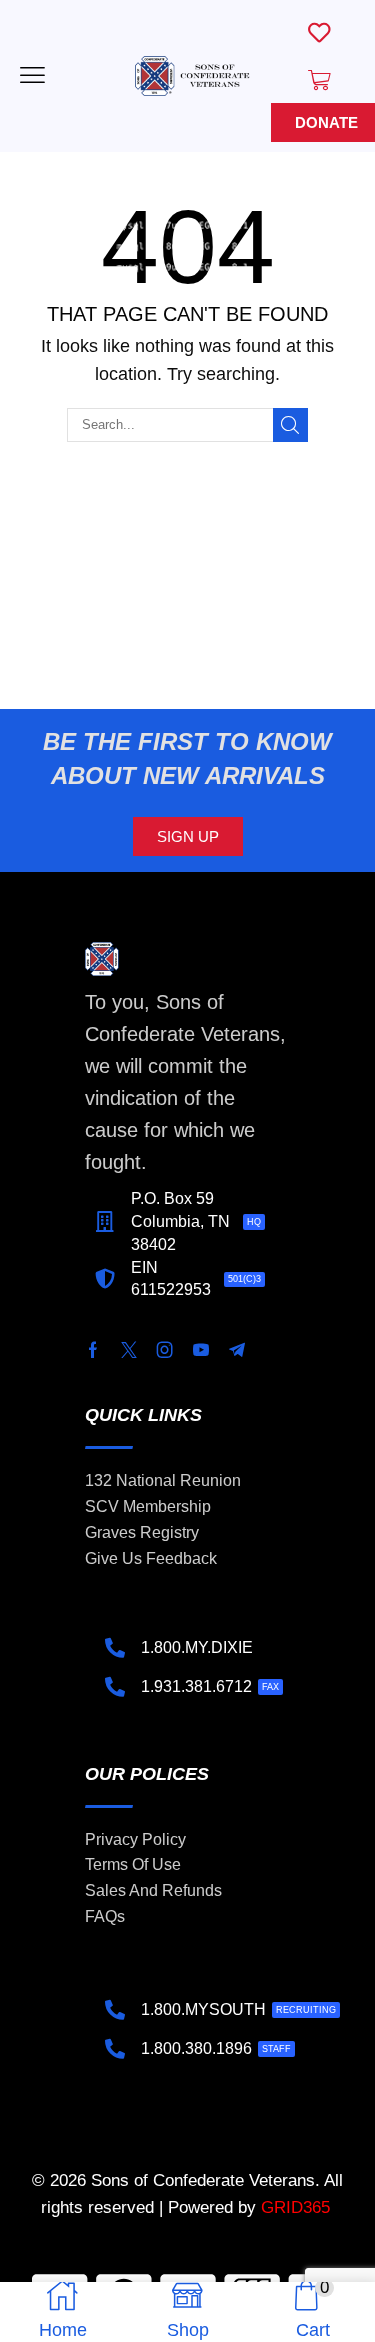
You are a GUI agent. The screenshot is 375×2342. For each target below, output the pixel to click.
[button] (32, 75)
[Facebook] (93, 1350)
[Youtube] (201, 1350)
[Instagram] (165, 1350)
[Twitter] (129, 1350)
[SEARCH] (290, 425)
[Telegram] (237, 1350)
